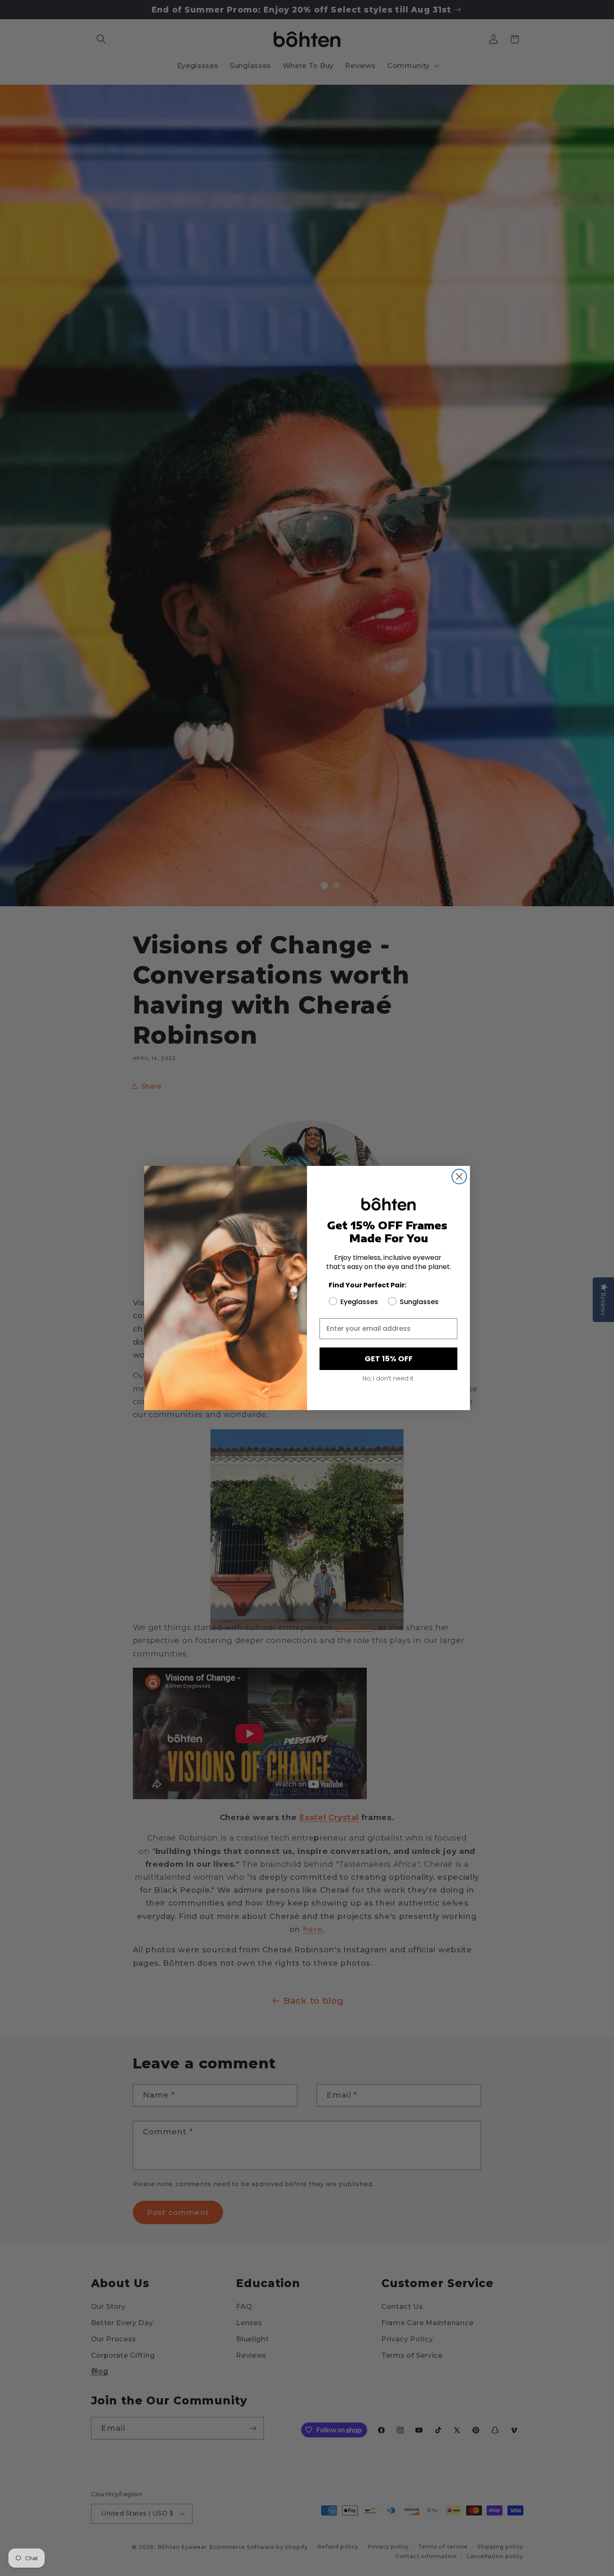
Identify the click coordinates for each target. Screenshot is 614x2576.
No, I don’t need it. (389, 1378)
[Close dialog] (459, 1177)
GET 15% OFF (389, 1359)
